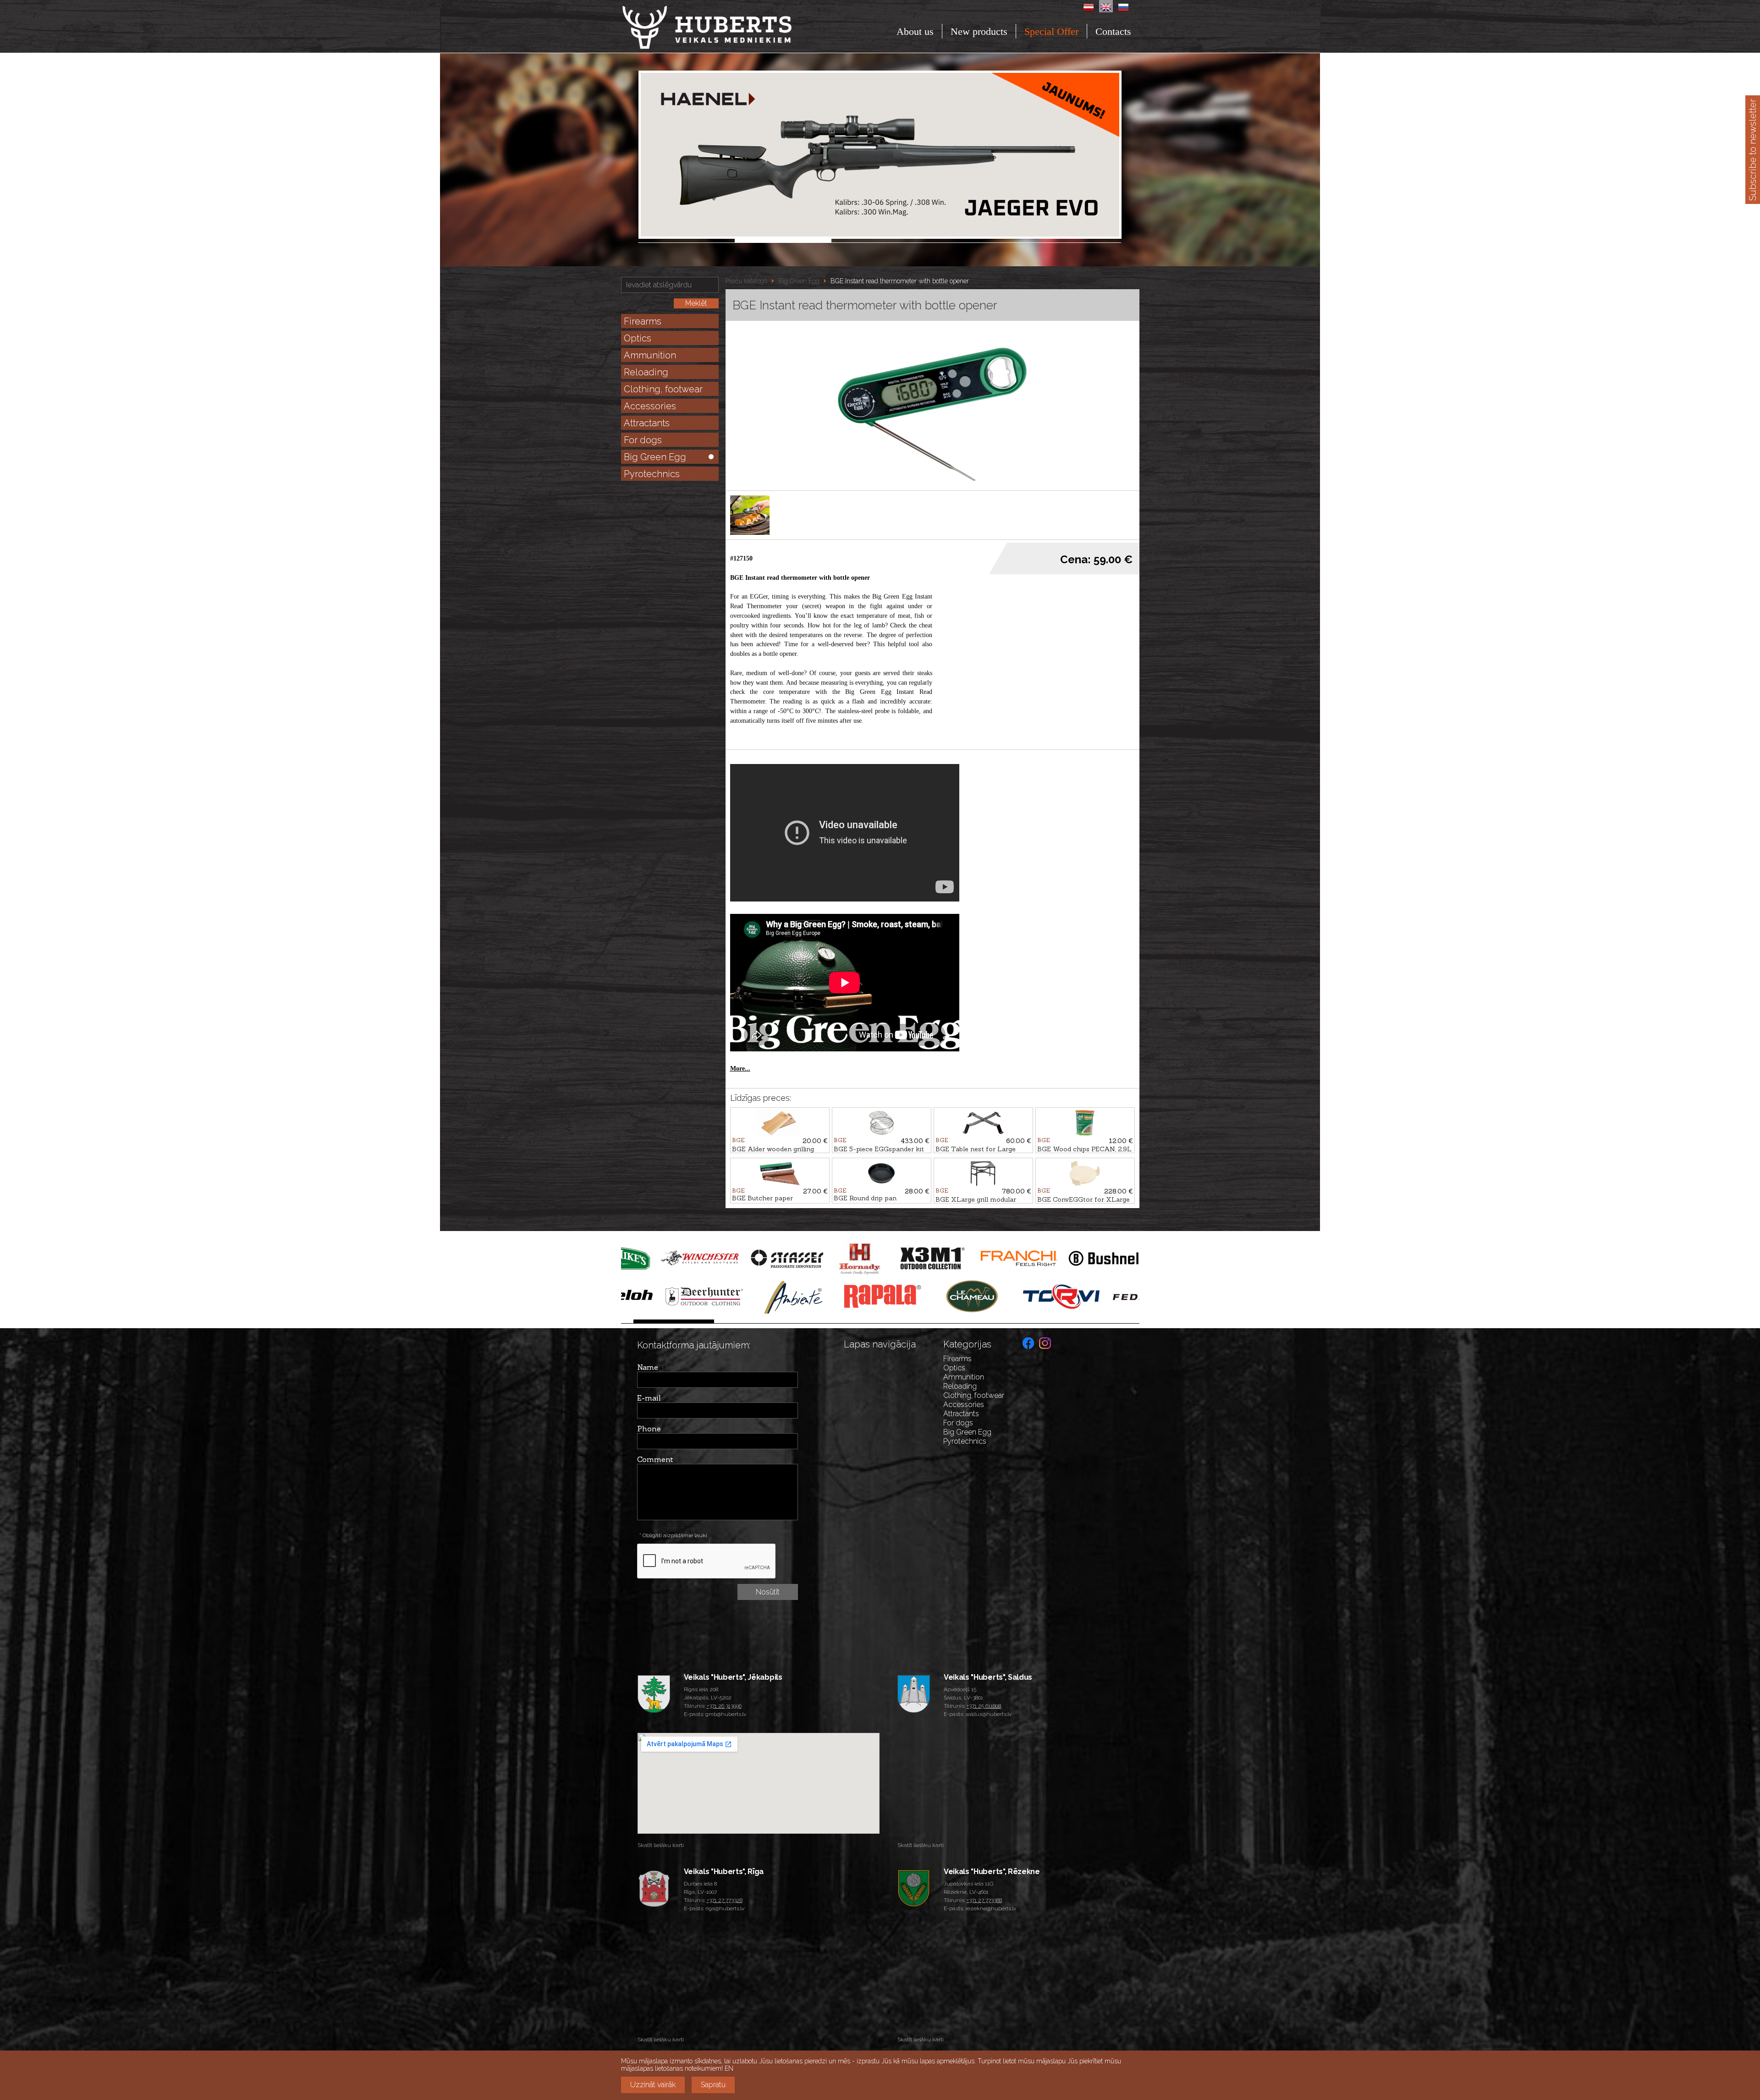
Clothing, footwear (663, 389)
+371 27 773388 (984, 1900)
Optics (638, 338)
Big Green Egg (655, 457)
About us (915, 31)
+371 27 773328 (725, 1900)
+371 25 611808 (984, 1706)
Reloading (646, 372)
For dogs (643, 440)
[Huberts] (732, 27)
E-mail (649, 1398)
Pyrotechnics (652, 474)
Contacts (1113, 31)
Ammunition (650, 355)
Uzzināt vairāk (653, 2085)
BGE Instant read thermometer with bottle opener (900, 281)
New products (979, 31)
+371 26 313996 (724, 1706)
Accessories (650, 406)
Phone (649, 1429)
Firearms (643, 321)
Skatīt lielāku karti (661, 1845)
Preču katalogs (746, 281)
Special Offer (1051, 31)
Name (648, 1367)
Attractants (647, 423)
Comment (655, 1459)
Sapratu (713, 2085)
